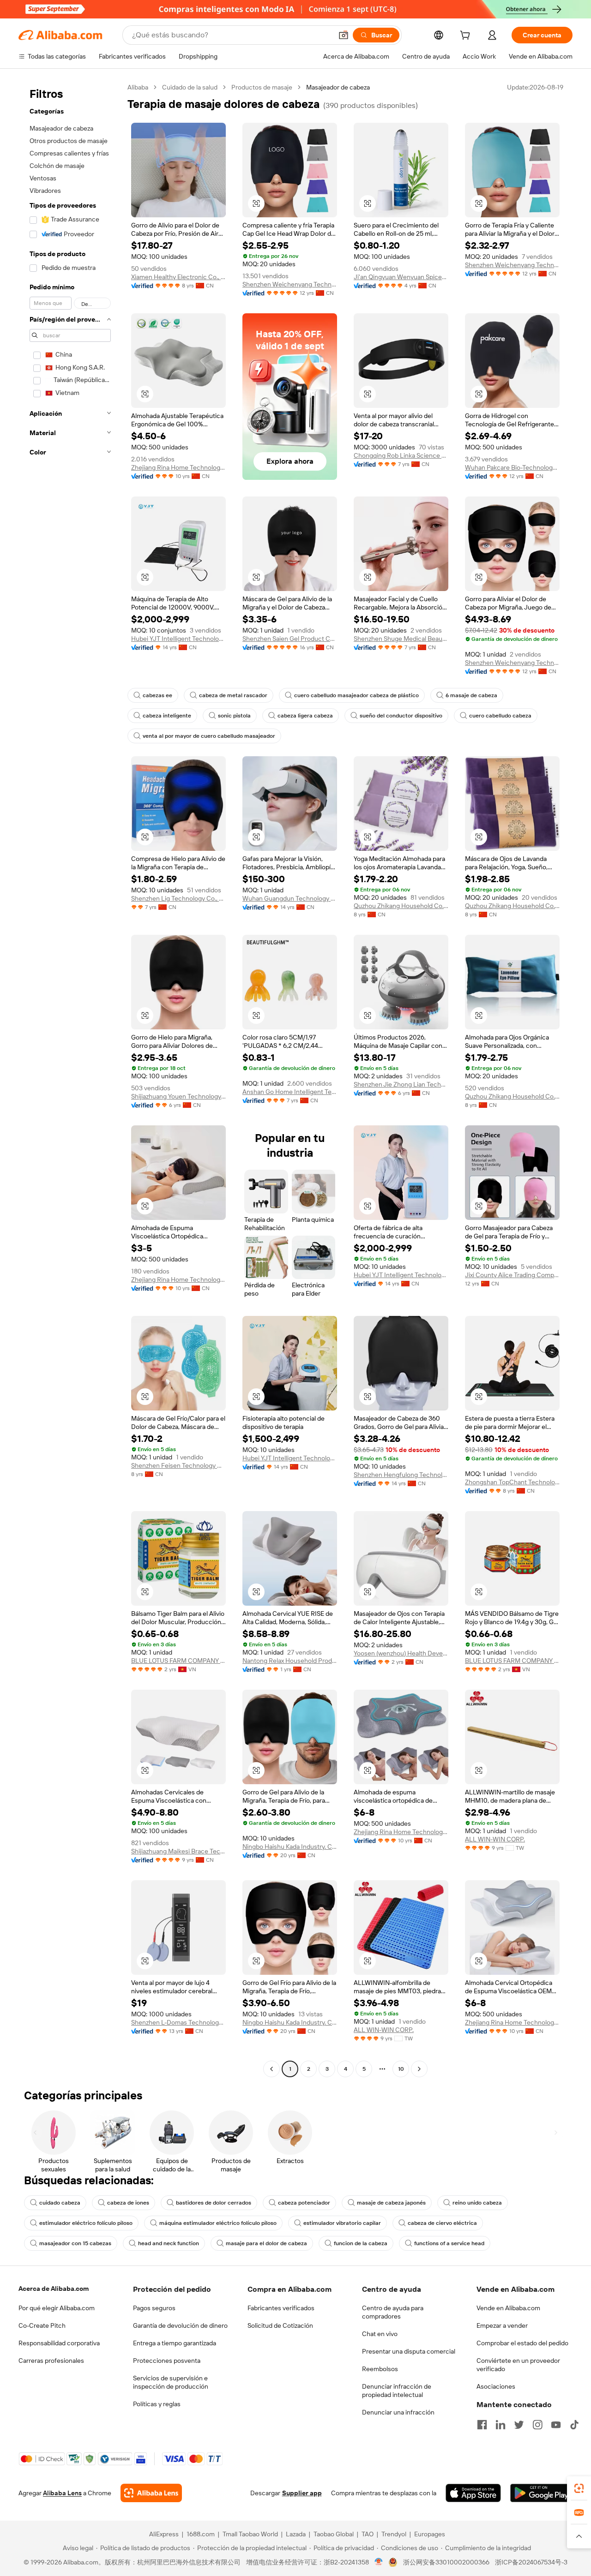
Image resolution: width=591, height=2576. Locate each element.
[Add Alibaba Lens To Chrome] (151, 2493)
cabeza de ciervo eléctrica (442, 2223)
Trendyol (394, 2534)
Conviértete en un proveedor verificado (518, 2365)
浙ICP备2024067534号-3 (531, 2562)
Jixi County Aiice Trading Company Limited (512, 1275)
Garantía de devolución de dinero (180, 2325)
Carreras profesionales (51, 2361)
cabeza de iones (128, 2203)
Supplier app (302, 2493)
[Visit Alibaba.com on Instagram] (537, 2425)
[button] (344, 35)
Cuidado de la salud (190, 87)
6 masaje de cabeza (471, 695)
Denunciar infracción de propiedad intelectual (397, 2391)
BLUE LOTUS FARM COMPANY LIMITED (178, 1661)
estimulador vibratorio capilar (342, 2223)
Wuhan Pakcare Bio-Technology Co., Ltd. (512, 467)
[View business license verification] (379, 2562)
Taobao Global (334, 2534)
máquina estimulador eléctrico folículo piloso (218, 2223)
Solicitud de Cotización (280, 2325)
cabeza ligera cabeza (305, 716)
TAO (368, 2534)
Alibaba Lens (62, 2493)
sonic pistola (234, 716)
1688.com (201, 2534)
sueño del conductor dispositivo (401, 716)
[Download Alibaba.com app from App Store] (473, 2493)
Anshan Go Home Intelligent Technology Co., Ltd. (290, 1092)
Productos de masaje (262, 87)
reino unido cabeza (477, 2203)
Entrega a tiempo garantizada (175, 2343)
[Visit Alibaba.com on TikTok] (574, 2425)
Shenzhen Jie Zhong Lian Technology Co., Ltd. (401, 1084)
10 (401, 2069)
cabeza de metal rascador (233, 695)
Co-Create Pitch (42, 2325)
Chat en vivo (380, 2334)
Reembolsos (380, 2369)
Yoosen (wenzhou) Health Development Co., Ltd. (401, 1653)
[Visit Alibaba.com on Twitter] (519, 2425)
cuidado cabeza (60, 2203)
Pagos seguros (154, 2308)
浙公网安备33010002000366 (446, 2562)
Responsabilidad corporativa (59, 2343)
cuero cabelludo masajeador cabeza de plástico (356, 695)
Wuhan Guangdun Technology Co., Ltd (290, 898)
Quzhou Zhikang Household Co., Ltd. (401, 906)
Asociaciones (496, 2386)
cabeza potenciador (304, 2203)
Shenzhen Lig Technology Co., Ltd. (178, 898)
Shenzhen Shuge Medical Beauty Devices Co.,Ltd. (401, 639)
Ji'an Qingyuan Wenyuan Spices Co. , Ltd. (401, 277)
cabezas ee (157, 695)
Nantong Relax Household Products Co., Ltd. (290, 1661)
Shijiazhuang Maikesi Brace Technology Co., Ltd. (178, 1851)
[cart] (467, 36)
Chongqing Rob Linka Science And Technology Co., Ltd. (401, 455)
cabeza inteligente (167, 716)
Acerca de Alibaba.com (54, 2289)
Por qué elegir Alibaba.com (57, 2308)
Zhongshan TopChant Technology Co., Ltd (512, 1482)
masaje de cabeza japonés (391, 2203)
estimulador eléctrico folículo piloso (86, 2223)
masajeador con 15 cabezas (75, 2243)
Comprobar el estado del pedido (522, 2343)
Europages (430, 2534)
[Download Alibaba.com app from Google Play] (541, 2493)
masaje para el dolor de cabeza (266, 2243)
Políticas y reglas (157, 2404)
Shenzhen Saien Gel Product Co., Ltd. (290, 639)
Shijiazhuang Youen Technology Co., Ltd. (178, 1096)
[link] (579, 2488)
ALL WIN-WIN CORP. (495, 1839)
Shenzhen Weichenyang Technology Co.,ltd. (290, 284)
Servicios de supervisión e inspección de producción (171, 2382)
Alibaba (138, 87)
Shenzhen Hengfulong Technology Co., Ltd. (401, 1475)
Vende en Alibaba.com (508, 2308)
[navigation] (70, 1079)
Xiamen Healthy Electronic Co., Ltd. (178, 277)
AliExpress (164, 2534)
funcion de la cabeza (361, 2243)
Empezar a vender (502, 2325)
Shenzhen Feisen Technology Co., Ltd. (178, 1465)
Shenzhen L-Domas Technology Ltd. (178, 2022)
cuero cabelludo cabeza (500, 716)
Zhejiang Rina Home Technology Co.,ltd (178, 467)
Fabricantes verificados (281, 2308)
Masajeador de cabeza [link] (338, 87)
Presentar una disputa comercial (409, 2351)
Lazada (296, 2534)
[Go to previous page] (271, 2069)
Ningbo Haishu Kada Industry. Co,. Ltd (290, 1847)
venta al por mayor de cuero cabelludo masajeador (209, 736)
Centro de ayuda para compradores (393, 2312)
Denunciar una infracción (398, 2412)
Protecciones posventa (167, 2361)
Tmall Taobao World (250, 2534)
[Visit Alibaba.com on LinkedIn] (501, 2425)
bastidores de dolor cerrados (214, 2203)
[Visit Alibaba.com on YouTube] (556, 2425)
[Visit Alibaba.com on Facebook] (482, 2425)
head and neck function (169, 2243)
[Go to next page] (419, 2069)
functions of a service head (449, 2243)
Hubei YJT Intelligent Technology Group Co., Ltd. (178, 639)
